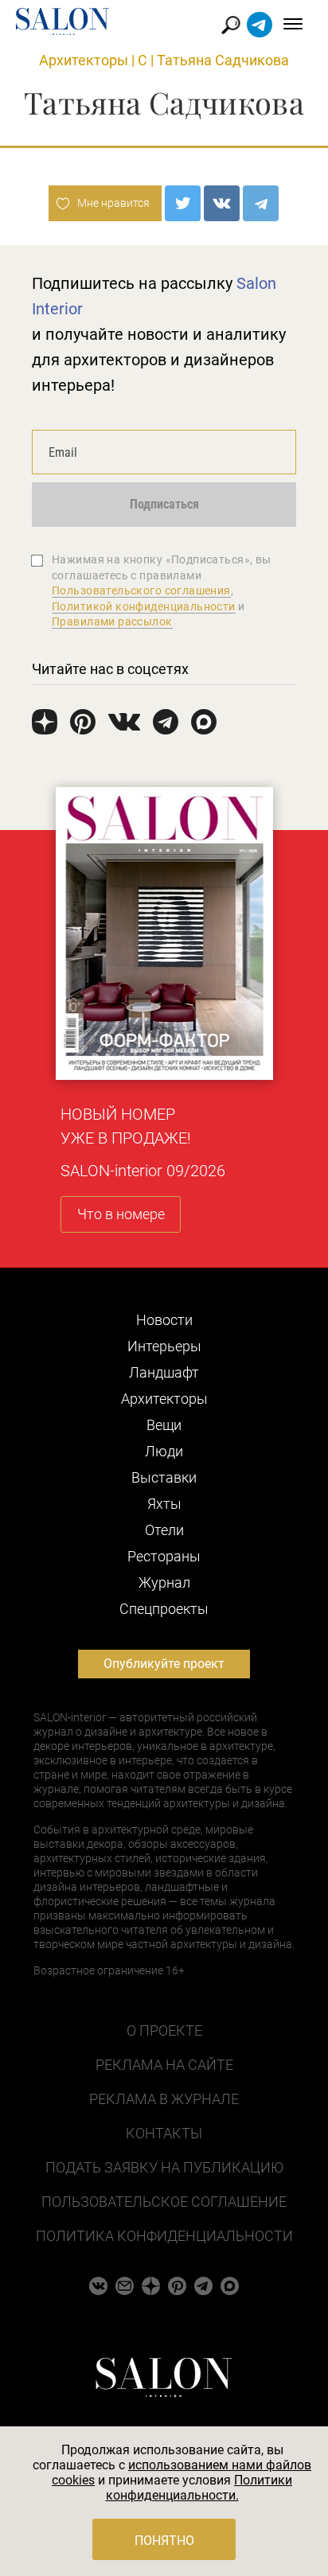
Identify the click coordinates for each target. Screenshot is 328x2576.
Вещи (164, 1425)
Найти (231, 25)
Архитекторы (84, 60)
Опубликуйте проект (164, 1664)
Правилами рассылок (112, 622)
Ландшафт (164, 1372)
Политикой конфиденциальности (144, 606)
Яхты (164, 1504)
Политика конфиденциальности (164, 2236)
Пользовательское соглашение (164, 2202)
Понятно (164, 2541)
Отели (164, 1530)
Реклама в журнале (164, 2099)
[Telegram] (261, 203)
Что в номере (121, 1214)
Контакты (164, 2133)
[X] (183, 203)
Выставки (164, 1477)
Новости (164, 1320)
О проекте (164, 2030)
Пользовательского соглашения (141, 590)
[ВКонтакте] (222, 203)
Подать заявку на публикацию (164, 2167)
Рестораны (164, 1556)
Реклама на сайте (164, 2065)
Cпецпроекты (164, 1609)
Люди (164, 1451)
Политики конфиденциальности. (199, 2488)
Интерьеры (164, 1346)
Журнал (164, 1582)
